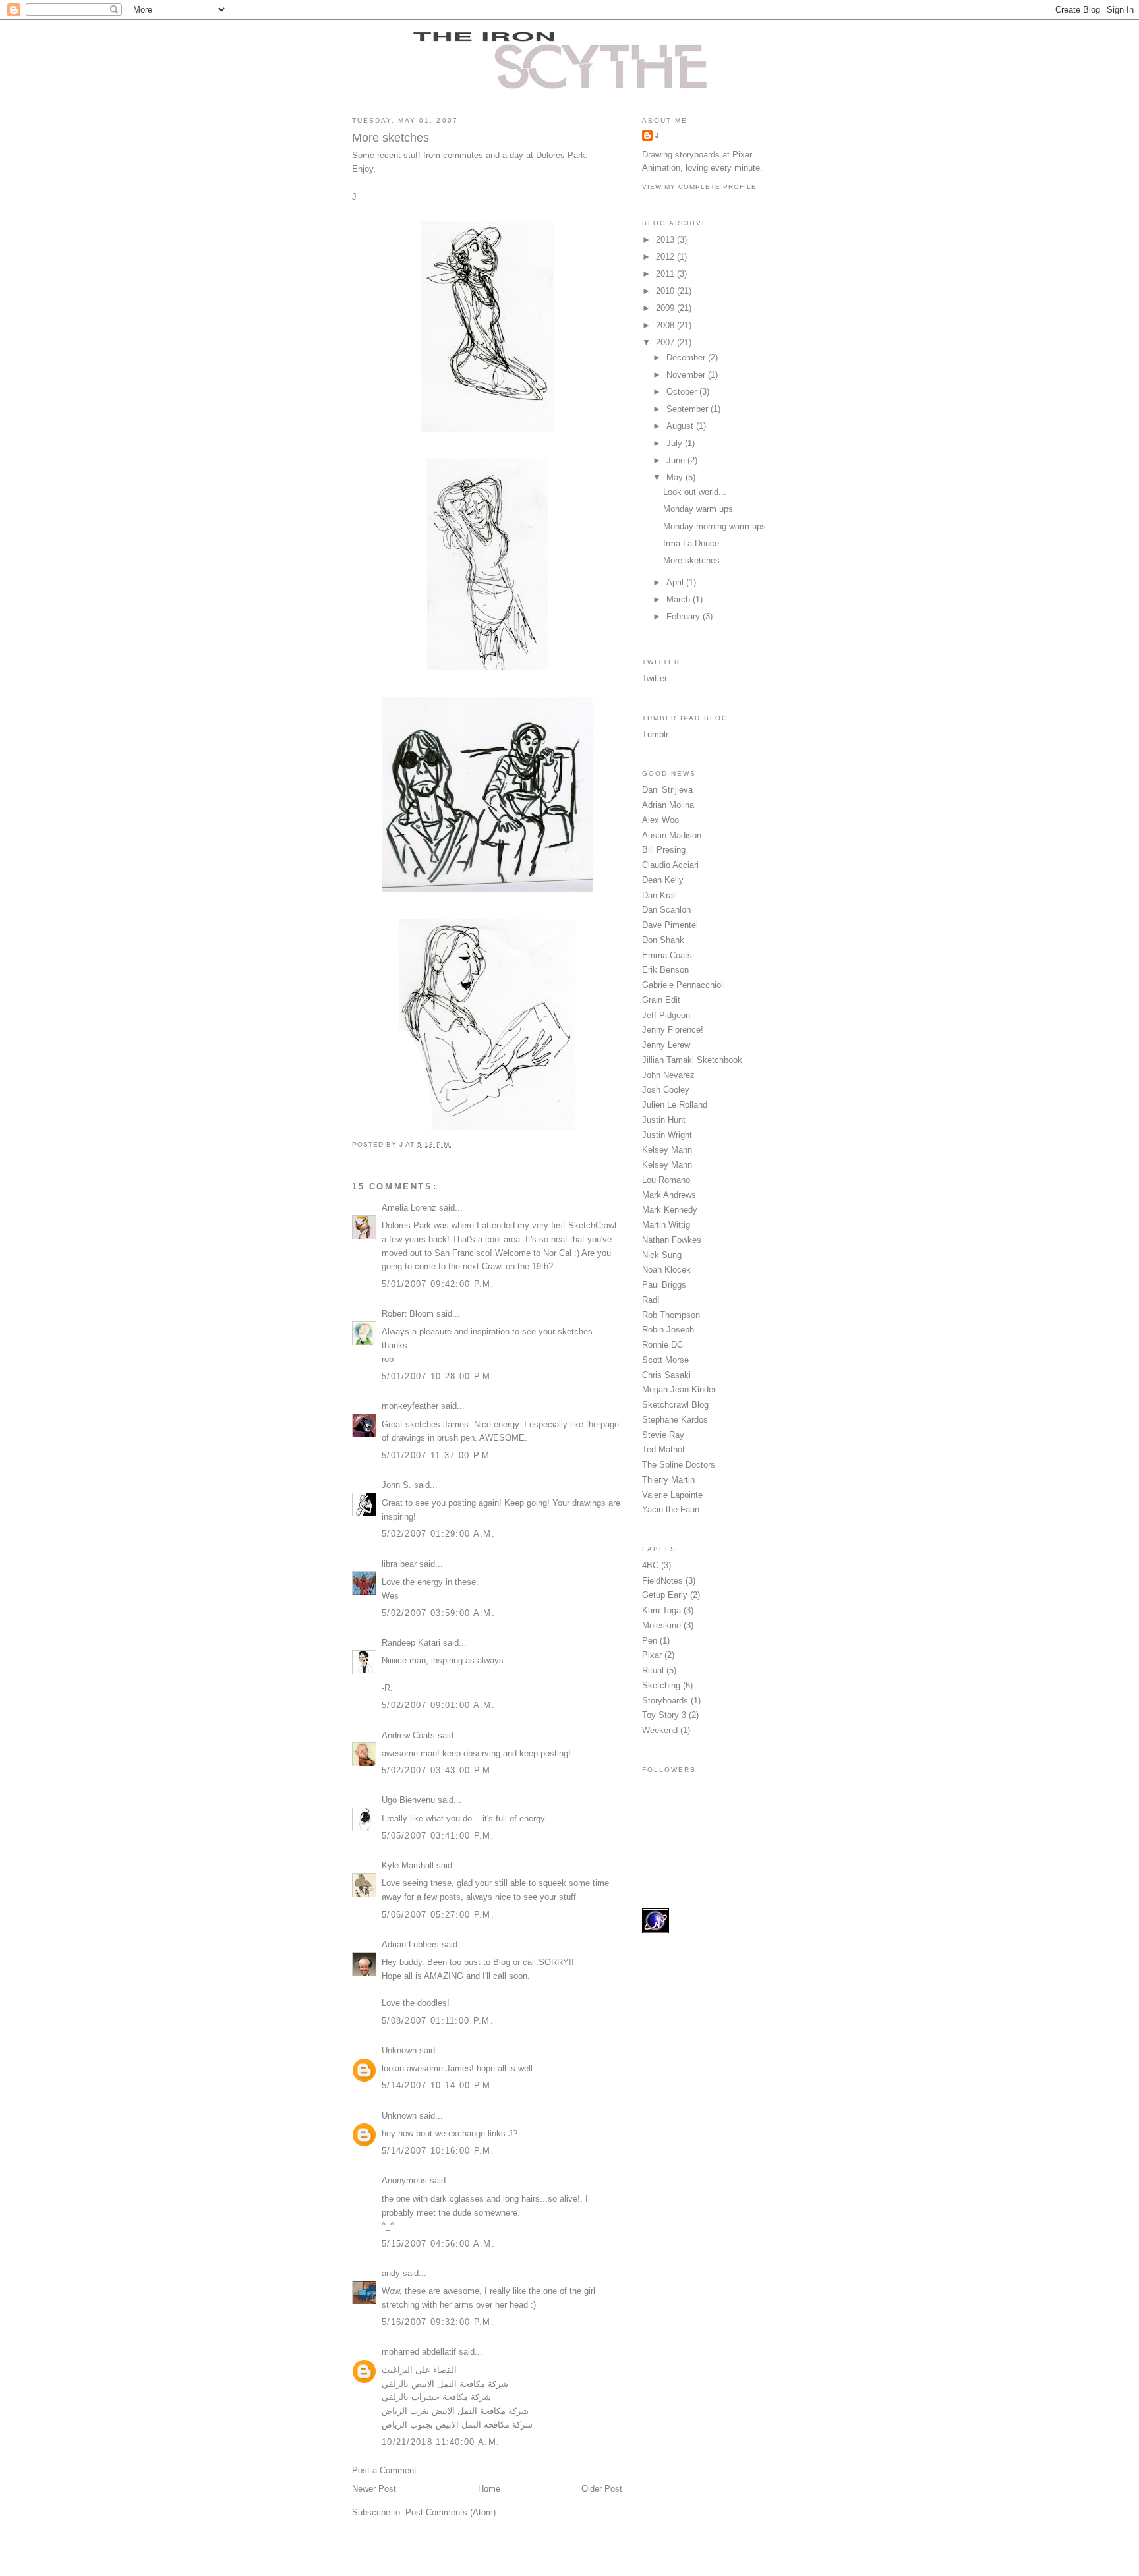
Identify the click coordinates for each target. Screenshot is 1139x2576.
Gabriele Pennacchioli (684, 985)
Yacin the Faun (671, 1509)
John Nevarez (668, 1075)
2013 (666, 240)
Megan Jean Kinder (679, 1389)
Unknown (399, 2050)
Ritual (653, 1670)
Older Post (602, 2489)
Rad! (651, 1300)
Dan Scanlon (666, 910)
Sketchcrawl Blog (675, 1405)
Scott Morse (665, 1360)
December (687, 358)
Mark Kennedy (670, 1210)
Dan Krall (659, 895)
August (681, 426)
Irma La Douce (691, 543)
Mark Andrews (669, 1195)
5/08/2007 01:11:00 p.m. (438, 2021)
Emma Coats (667, 955)
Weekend (660, 1730)
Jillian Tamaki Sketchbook (692, 1060)
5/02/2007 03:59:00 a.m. (438, 1613)
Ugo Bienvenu (408, 1800)
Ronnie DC (662, 1345)
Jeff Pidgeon (666, 1015)
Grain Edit (661, 1000)
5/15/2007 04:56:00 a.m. (438, 2244)
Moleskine (661, 1625)
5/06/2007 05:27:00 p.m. (438, 1915)
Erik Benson (665, 970)
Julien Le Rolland (675, 1105)
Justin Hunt (664, 1120)
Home (489, 2489)
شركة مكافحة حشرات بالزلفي (436, 2397)
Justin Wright (667, 1135)
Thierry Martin (668, 1480)
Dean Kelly (663, 880)
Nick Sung (662, 1255)
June (677, 460)
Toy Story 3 (664, 1715)
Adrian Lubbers (410, 1944)
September (688, 409)
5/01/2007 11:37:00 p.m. (438, 1455)
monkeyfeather (410, 1406)
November (687, 375)
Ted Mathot (663, 1449)
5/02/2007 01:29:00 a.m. (438, 1534)
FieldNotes (662, 1581)
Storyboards (665, 1701)
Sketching (661, 1685)
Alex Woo (660, 820)
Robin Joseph (668, 1330)
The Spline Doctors (679, 1465)
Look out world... (695, 492)
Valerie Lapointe (672, 1495)
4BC (650, 1565)
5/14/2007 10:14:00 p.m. (438, 2085)
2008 (666, 325)
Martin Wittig (666, 1225)
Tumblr (655, 734)
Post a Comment (384, 2470)
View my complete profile (699, 187)
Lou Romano (666, 1180)
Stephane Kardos (675, 1420)
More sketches (691, 560)
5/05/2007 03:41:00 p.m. (438, 1836)
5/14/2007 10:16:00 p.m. (438, 2151)
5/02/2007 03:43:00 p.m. (438, 1770)
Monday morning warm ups (715, 526)
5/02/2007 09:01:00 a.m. (438, 1705)
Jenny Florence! (673, 1030)
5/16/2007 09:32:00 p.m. (438, 2322)
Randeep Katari (411, 1643)
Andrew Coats (408, 1735)
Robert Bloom (408, 1314)
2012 (666, 257)
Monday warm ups (698, 509)
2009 (666, 308)
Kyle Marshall (408, 1865)
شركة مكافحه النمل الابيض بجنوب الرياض (457, 2425)
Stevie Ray (663, 1435)
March (680, 599)
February (685, 616)
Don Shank (663, 940)
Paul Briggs (664, 1285)
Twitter (655, 678)
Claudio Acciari (670, 865)
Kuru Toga (661, 1610)
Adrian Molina (668, 805)
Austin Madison (672, 835)
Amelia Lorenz (409, 1208)
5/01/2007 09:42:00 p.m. (438, 1284)
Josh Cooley (666, 1090)
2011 (666, 274)
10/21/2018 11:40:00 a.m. (441, 2442)
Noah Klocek (666, 1270)
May (676, 477)
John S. (396, 1485)
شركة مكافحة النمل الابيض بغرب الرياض (455, 2411)
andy (391, 2273)
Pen (650, 1641)
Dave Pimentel (670, 925)
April (676, 582)
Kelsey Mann (667, 1150)
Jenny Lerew (666, 1045)
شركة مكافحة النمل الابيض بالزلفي (445, 2384)
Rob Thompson (671, 1315)
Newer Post (374, 2489)
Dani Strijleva (667, 790)
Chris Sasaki (666, 1375)
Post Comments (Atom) (451, 2512)
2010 (666, 291)
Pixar (652, 1655)
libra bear (399, 1564)
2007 (666, 342)
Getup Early (665, 1595)
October (683, 392)
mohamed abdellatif (419, 2352)
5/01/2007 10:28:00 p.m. (438, 1376)
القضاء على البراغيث (419, 2370)
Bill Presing (664, 850)
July (676, 443)
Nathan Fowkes (672, 1240)
